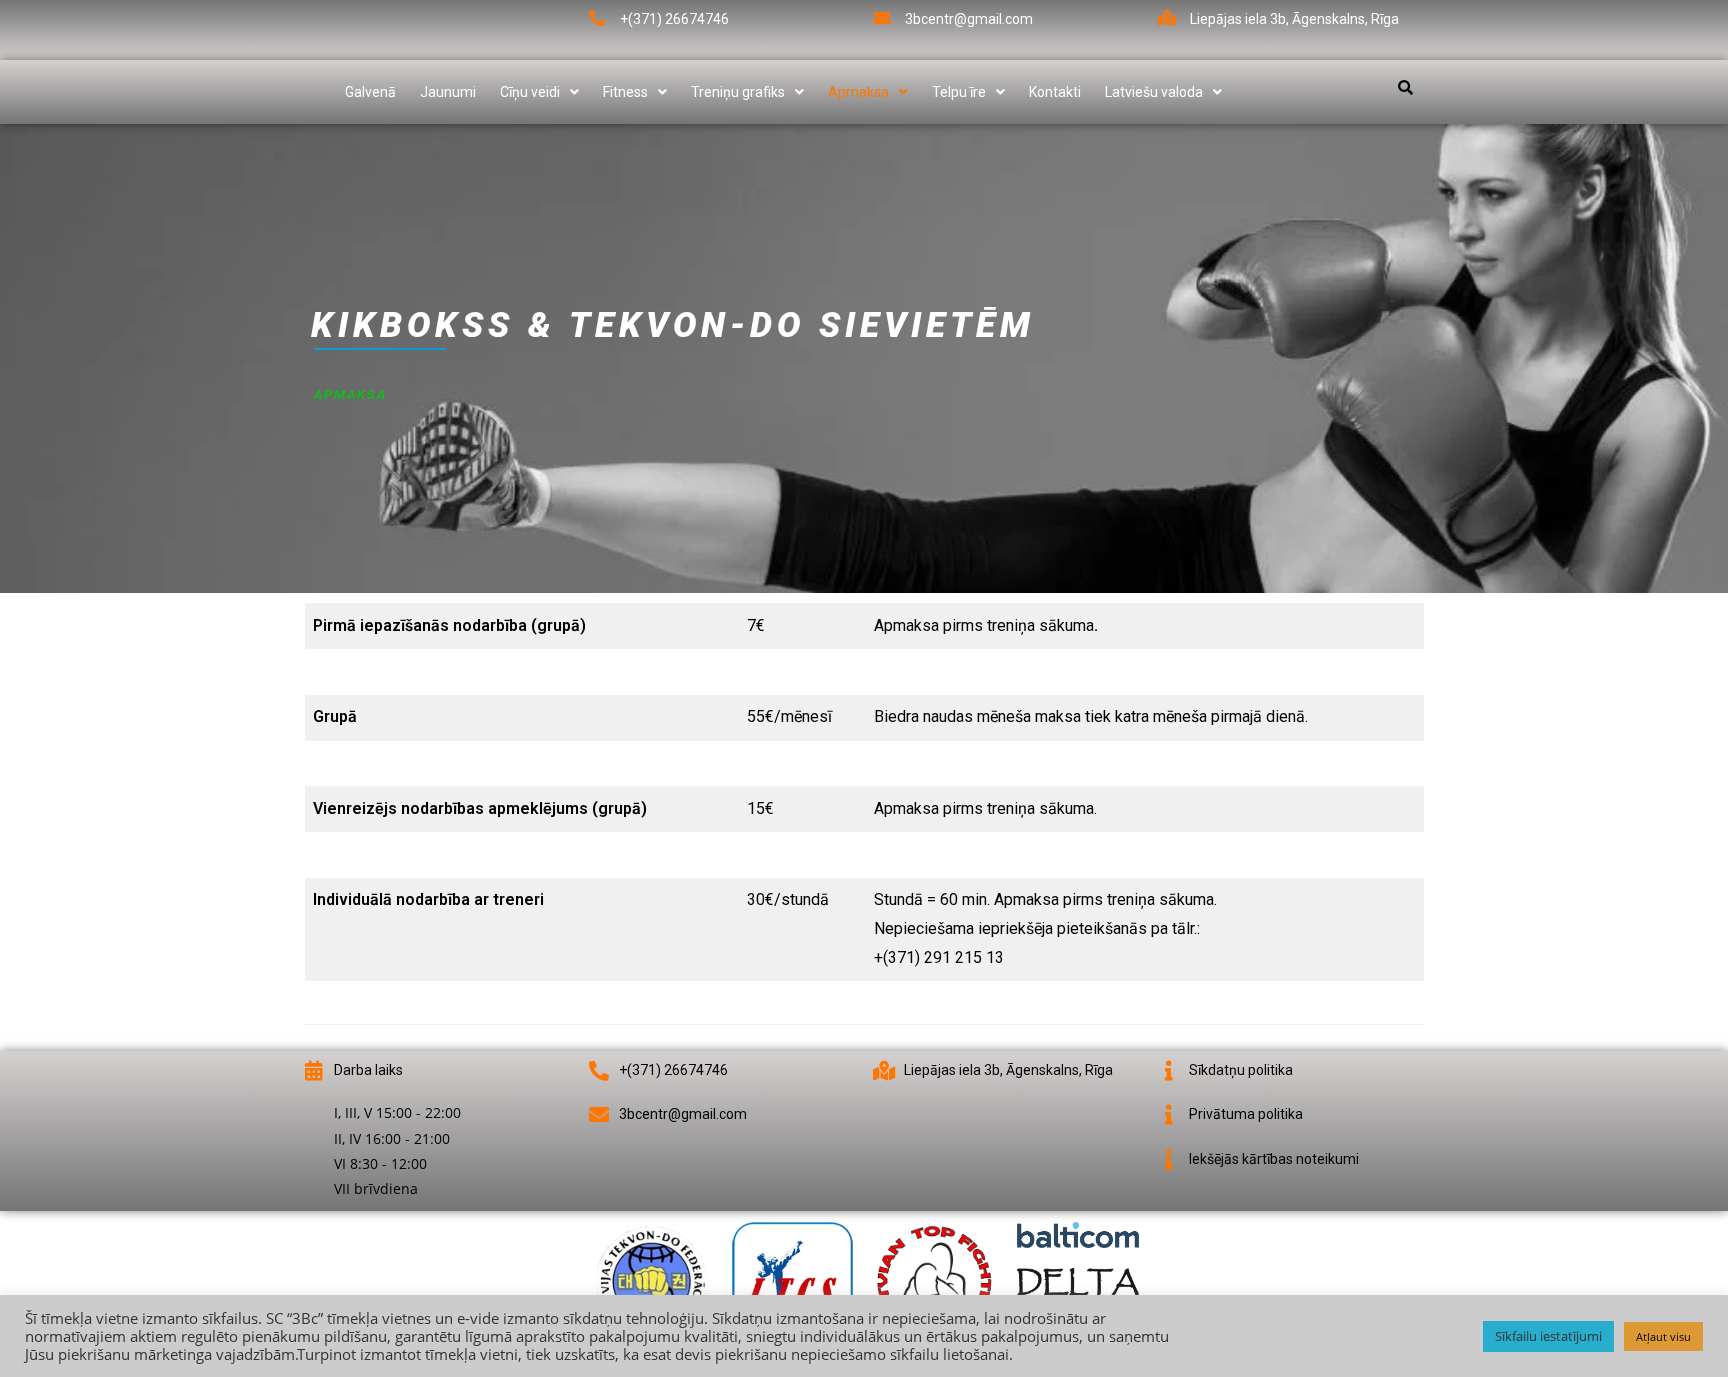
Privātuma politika (1246, 1114)
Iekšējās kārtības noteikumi (1274, 1159)
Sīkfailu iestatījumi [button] (1548, 1336)
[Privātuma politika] (1169, 1115)
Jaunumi (448, 92)
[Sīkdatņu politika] (1169, 1071)
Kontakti (1055, 92)
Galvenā (370, 92)
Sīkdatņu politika (1241, 1070)
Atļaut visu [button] (1663, 1336)
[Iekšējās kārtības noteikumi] (1169, 1160)
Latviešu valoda (1154, 92)
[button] (539, 92)
